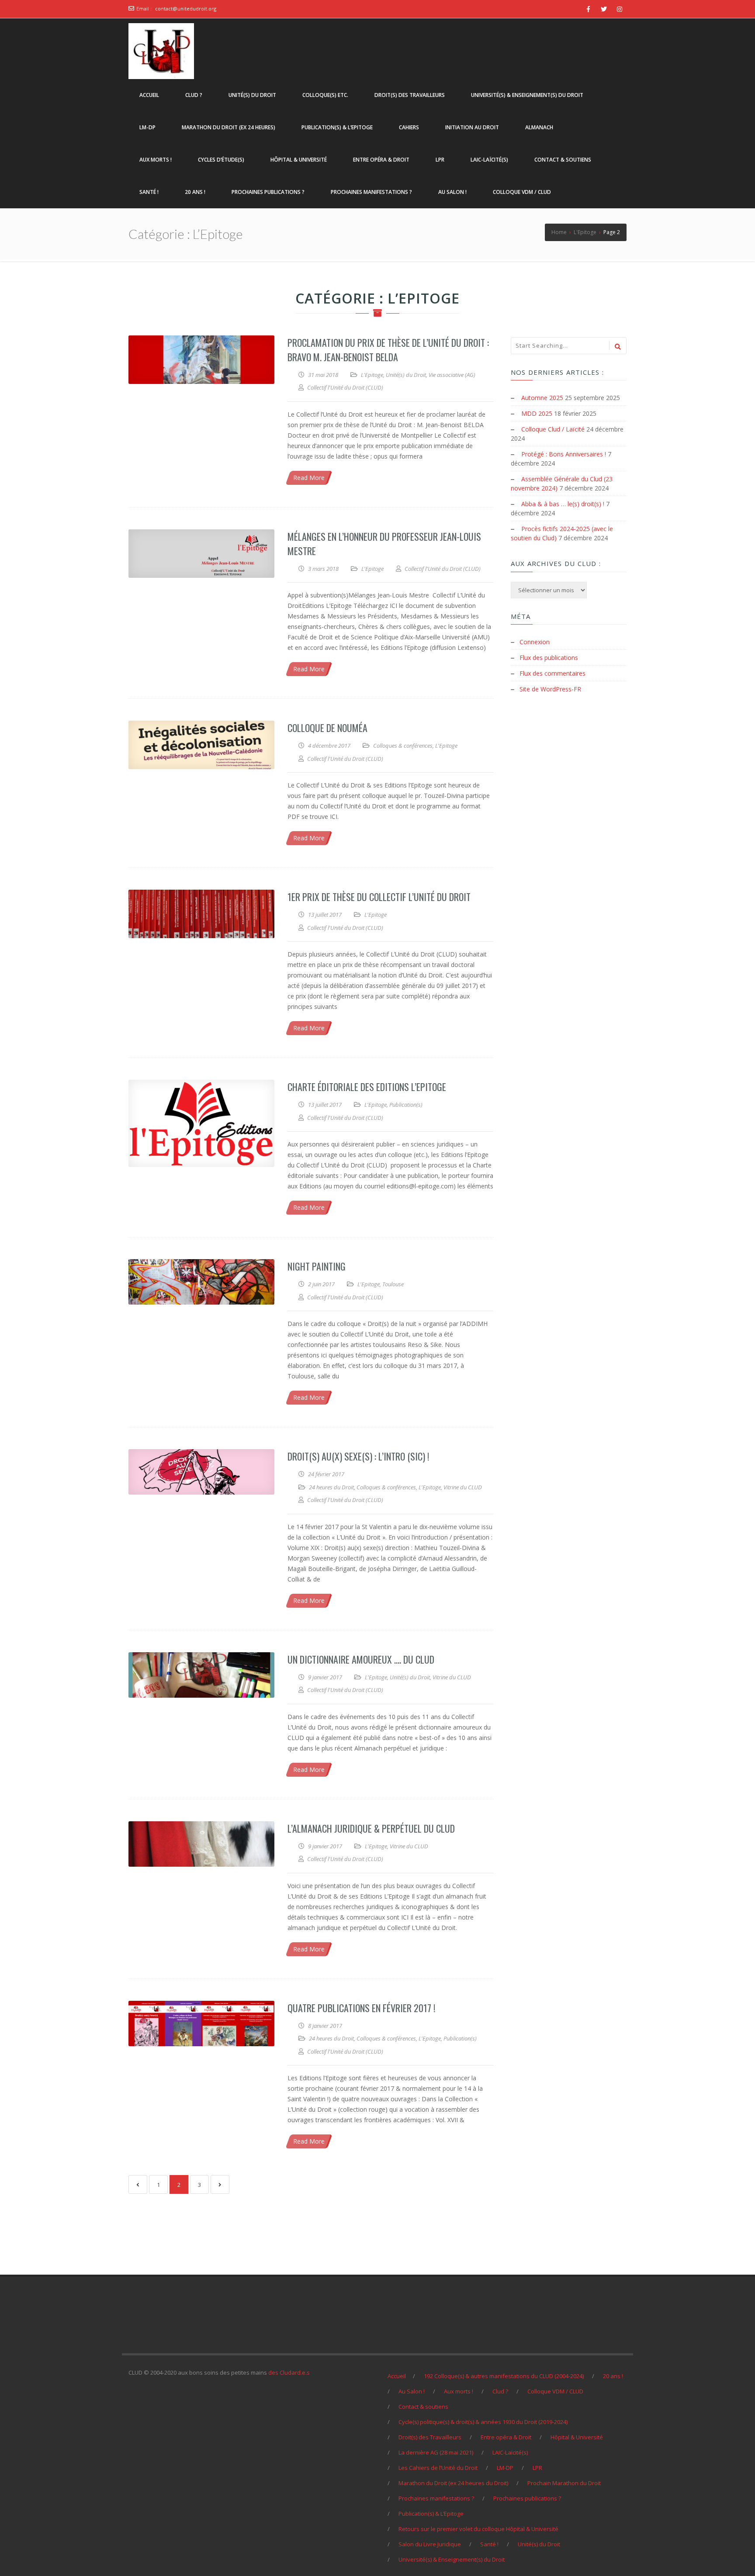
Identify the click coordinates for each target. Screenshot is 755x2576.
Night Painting (317, 1266)
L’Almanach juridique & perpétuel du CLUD (371, 1828)
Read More (309, 478)
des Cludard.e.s (289, 2372)
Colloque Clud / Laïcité (553, 429)
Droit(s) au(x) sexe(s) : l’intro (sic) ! (358, 1456)
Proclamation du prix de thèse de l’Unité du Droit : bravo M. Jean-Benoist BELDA (388, 350)
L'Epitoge (372, 375)
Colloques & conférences (403, 746)
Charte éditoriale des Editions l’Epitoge (367, 1087)
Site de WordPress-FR (550, 689)
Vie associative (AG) (452, 375)
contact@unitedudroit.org (186, 9)
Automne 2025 (542, 398)
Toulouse (393, 1284)
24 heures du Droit (331, 1487)
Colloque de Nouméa (327, 728)
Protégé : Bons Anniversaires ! (564, 454)
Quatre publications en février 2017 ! (361, 2008)
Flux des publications (549, 658)
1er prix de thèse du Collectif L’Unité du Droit (379, 897)
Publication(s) (406, 1105)
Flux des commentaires (552, 673)
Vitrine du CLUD (463, 1487)
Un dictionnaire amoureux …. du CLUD (361, 1659)
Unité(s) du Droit (406, 375)
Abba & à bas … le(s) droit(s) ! (563, 504)
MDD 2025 (537, 413)
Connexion (535, 642)
